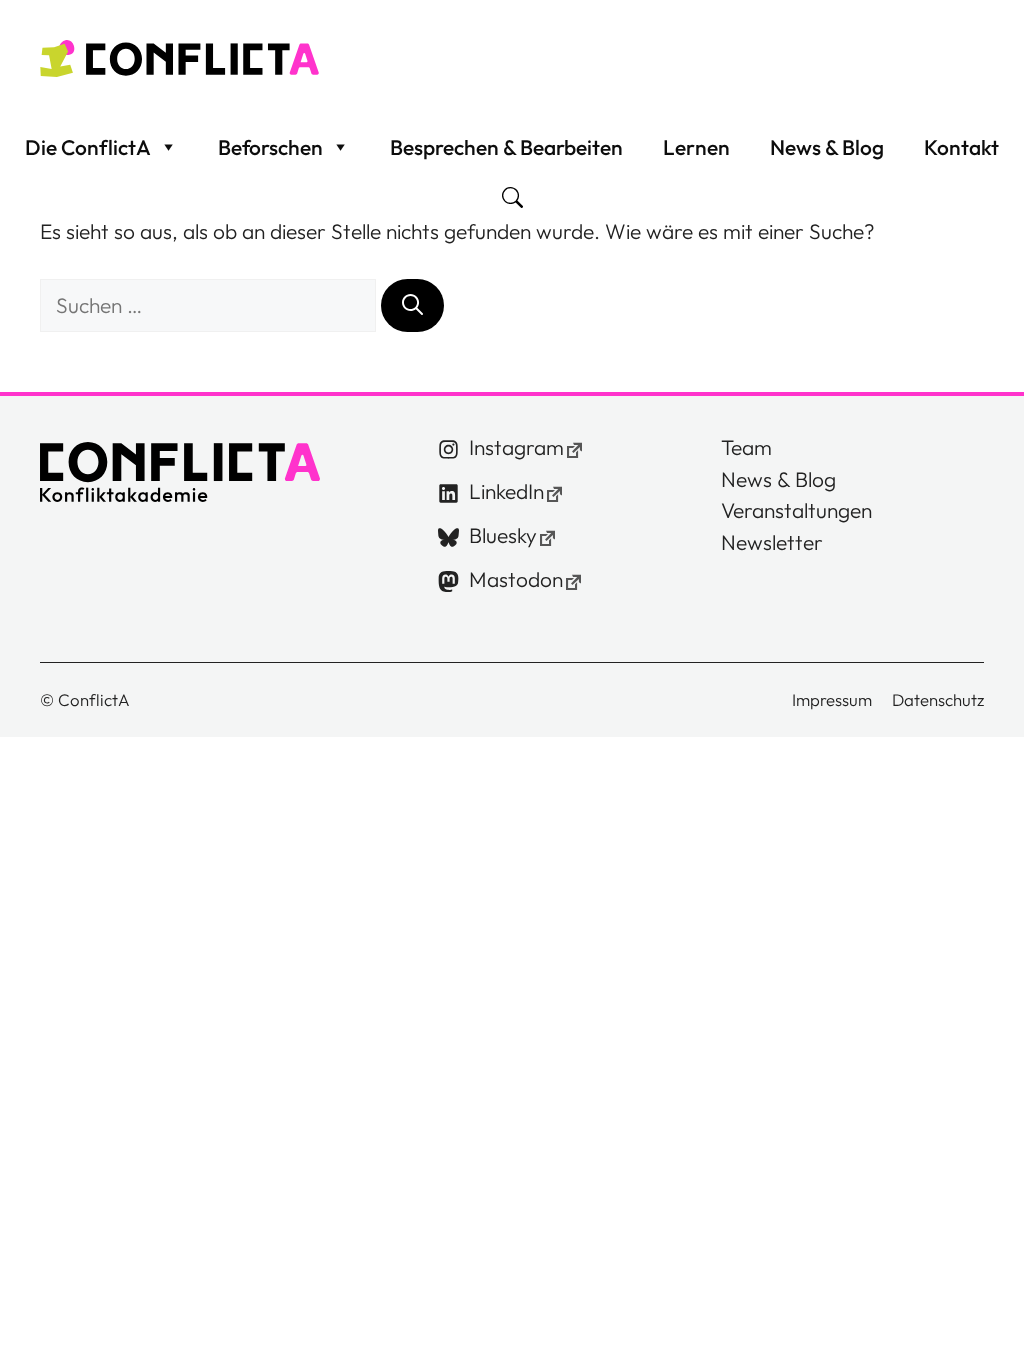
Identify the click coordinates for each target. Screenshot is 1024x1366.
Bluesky (503, 535)
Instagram (516, 447)
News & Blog (827, 147)
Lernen (696, 147)
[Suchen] (412, 306)
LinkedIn (506, 491)
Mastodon (516, 579)
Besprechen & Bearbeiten (506, 147)
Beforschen (270, 147)
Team (746, 447)
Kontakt (961, 147)
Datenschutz (938, 699)
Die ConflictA (88, 147)
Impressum (832, 699)
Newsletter (772, 542)
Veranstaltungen (796, 510)
